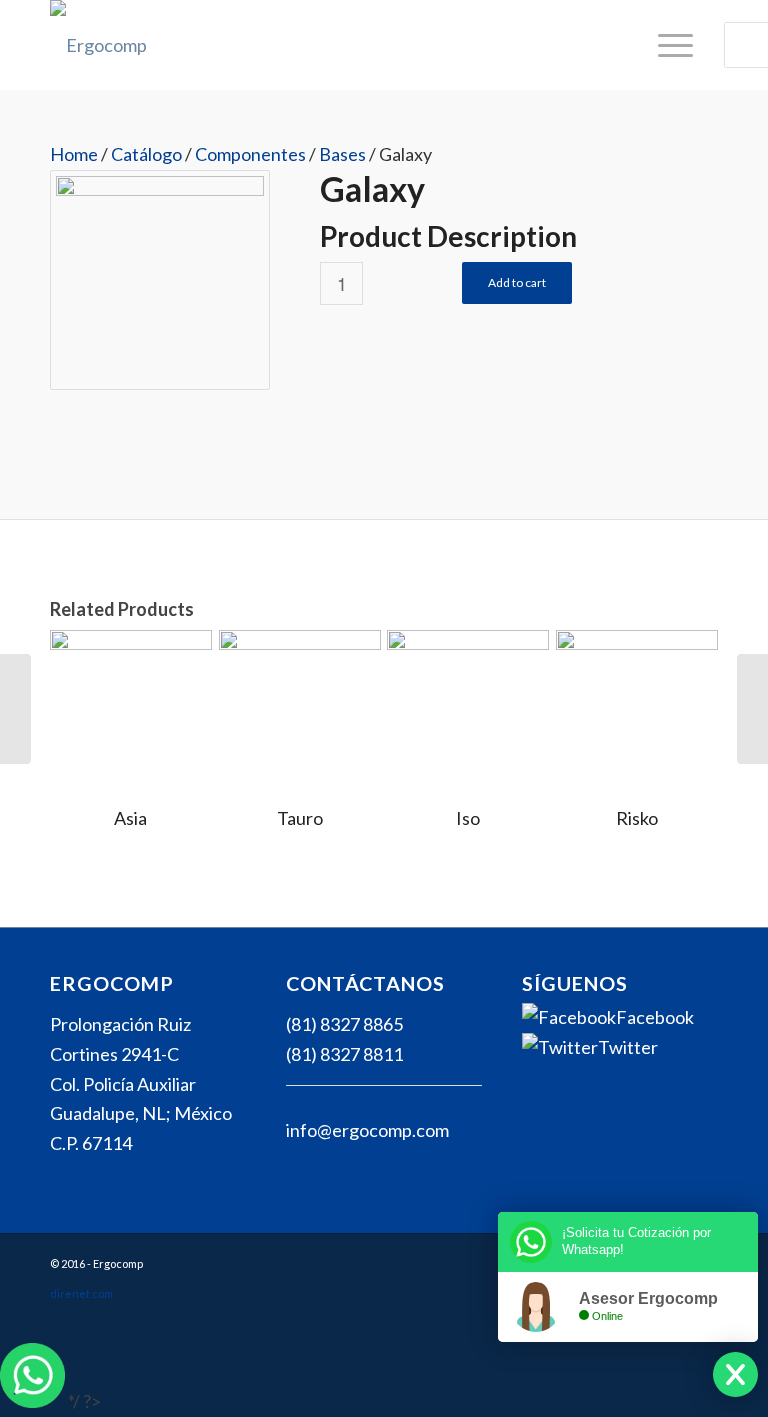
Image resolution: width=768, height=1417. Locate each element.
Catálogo (146, 154)
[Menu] (665, 45)
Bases (342, 154)
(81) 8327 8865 (344, 1024)
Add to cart (517, 282)
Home (74, 154)
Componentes (250, 154)
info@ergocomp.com (367, 1130)
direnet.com (81, 1293)
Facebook (655, 1017)
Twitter (628, 1047)
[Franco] (15, 709)
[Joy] (752, 709)
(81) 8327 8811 (344, 1054)
